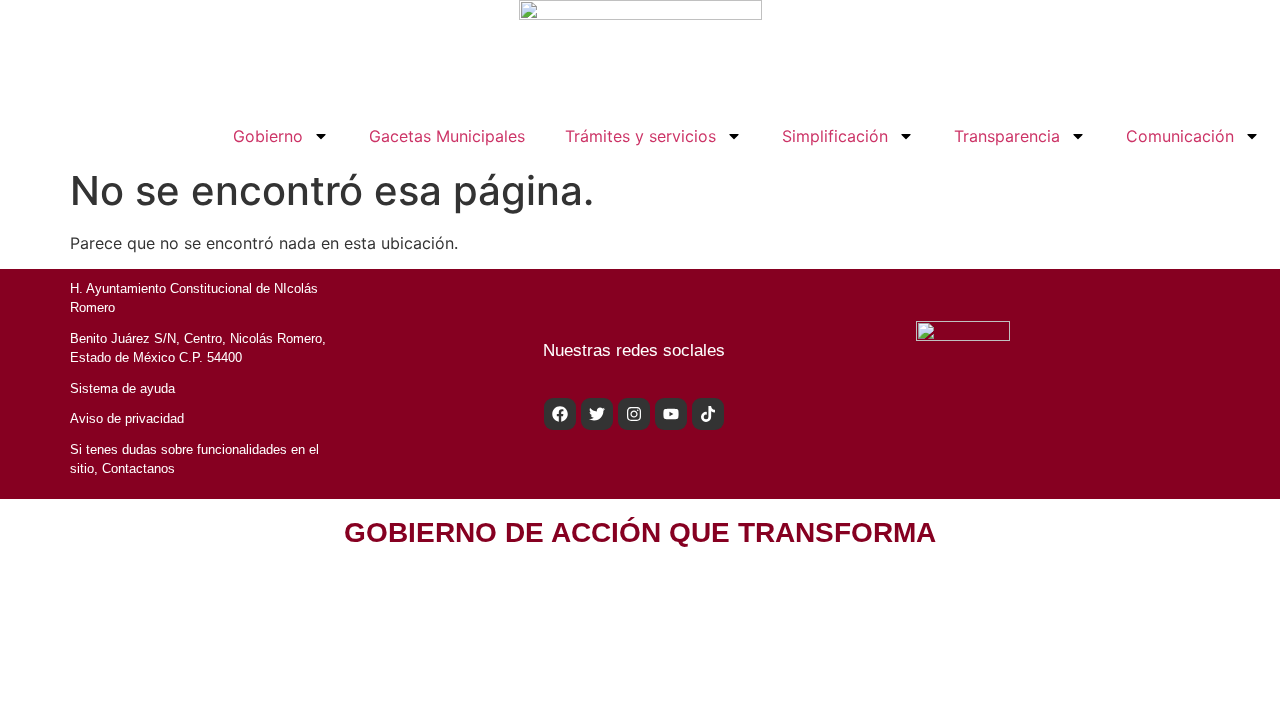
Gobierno (268, 136)
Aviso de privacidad (127, 418)
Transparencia (1007, 136)
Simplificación (835, 136)
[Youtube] (671, 414)
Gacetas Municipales (447, 136)
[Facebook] (560, 414)
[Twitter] (597, 414)
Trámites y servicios (640, 136)
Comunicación (1180, 136)
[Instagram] (634, 414)
